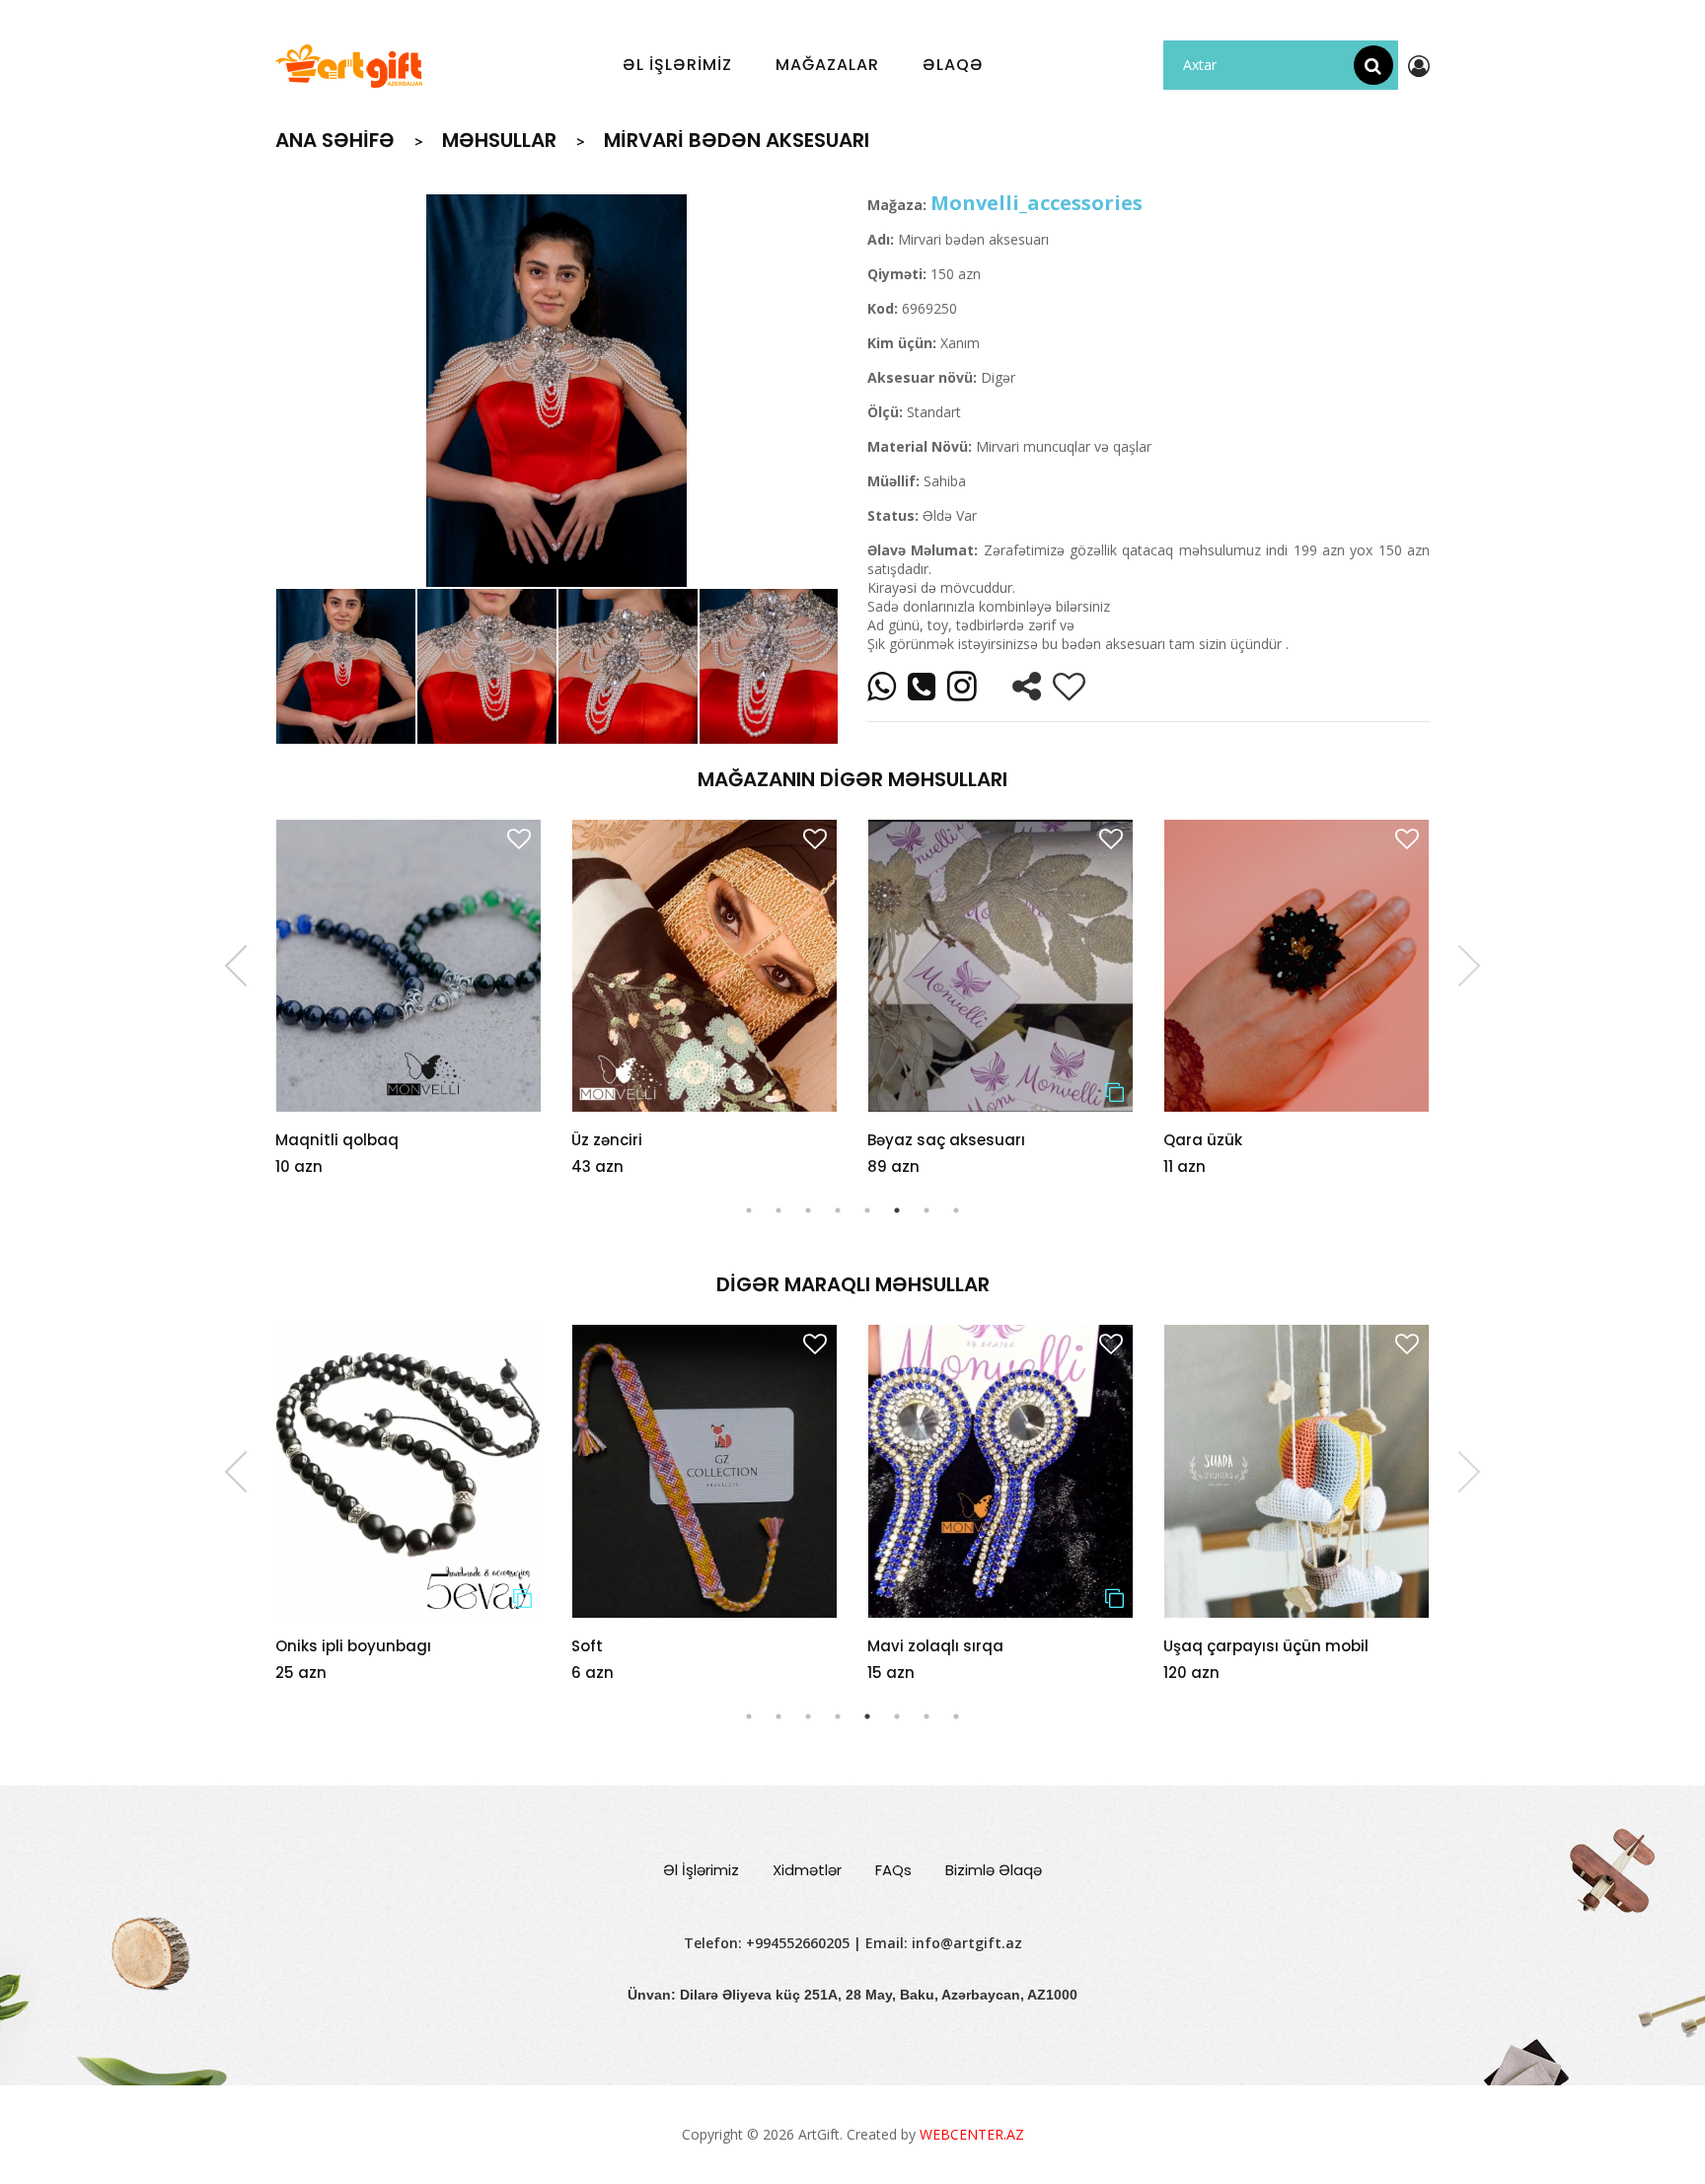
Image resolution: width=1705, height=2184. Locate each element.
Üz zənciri (607, 1140)
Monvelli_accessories (1037, 203)
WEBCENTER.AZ (972, 2134)
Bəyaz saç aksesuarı (946, 1140)
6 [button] (897, 1210)
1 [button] (749, 1210)
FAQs (893, 1870)
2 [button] (778, 1210)
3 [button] (808, 1210)
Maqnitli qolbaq (337, 1140)
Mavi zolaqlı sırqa (639, 1646)
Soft (291, 1646)
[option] (556, 391)
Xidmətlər (807, 1870)
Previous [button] (246, 966)
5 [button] (867, 1210)
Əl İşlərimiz (701, 1870)
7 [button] (927, 1210)
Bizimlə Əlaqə (994, 1870)
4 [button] (838, 1210)
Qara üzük (1203, 1140)
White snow (1208, 1646)
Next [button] (1459, 966)
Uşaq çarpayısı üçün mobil (970, 1646)
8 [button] (956, 1210)
